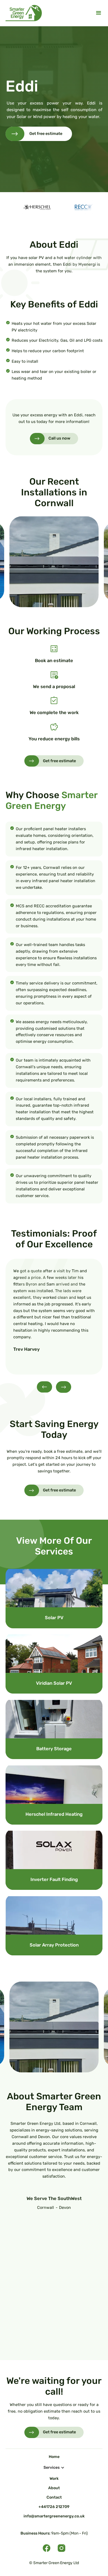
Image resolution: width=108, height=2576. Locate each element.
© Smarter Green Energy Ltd (54, 2563)
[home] (24, 13)
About (54, 2488)
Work (54, 2479)
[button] (99, 13)
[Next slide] (64, 1387)
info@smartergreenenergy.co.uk (54, 2516)
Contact (54, 2497)
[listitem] (54, 562)
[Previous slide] (44, 1387)
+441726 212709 (54, 2507)
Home (54, 2457)
